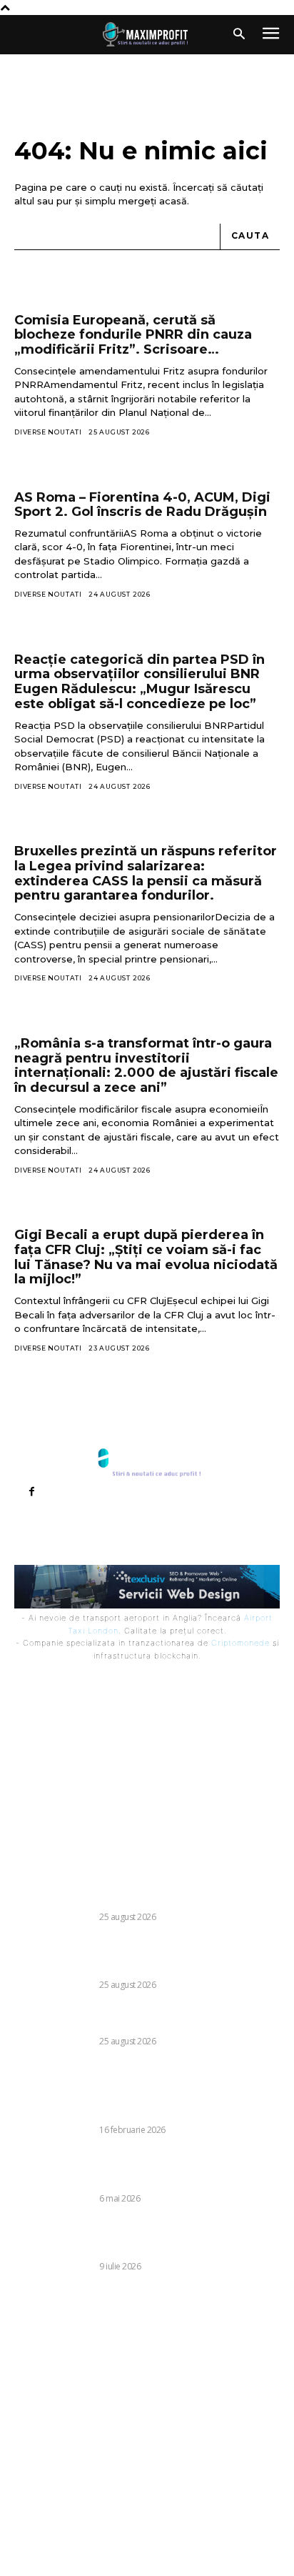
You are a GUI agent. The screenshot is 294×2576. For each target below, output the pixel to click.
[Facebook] (31, 1492)
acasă (173, 201)
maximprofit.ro (79, 2555)
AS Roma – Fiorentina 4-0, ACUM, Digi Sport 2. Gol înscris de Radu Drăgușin (142, 505)
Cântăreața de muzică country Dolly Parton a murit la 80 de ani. (145, 1893)
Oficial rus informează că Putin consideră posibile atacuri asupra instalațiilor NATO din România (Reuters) (142, 2237)
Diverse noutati (48, 432)
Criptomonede (240, 1643)
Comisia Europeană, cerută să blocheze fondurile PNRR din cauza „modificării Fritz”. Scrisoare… (133, 335)
